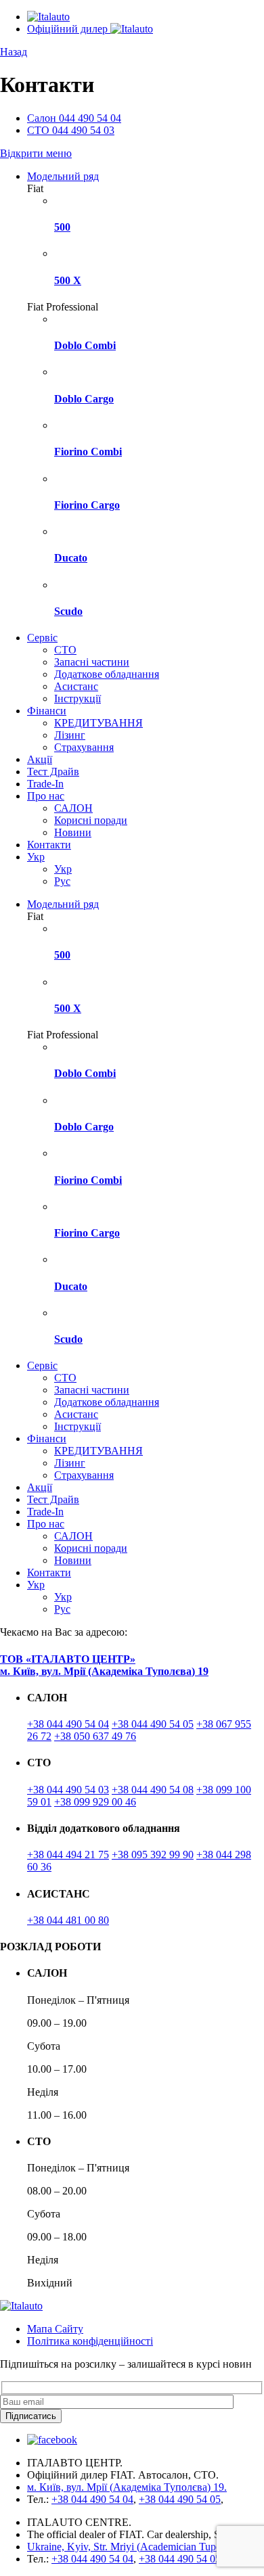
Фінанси (47, 711)
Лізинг (70, 735)
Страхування (84, 747)
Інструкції (78, 698)
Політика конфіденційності (90, 2341)
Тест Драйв (53, 772)
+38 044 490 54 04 (68, 1724)
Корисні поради (91, 820)
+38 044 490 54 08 (153, 1790)
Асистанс (76, 686)
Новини (73, 832)
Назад (14, 52)
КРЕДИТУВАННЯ (98, 723)
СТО (65, 650)
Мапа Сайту (55, 2329)
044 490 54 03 (71, 130)
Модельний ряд (63, 176)
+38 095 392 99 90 (153, 1855)
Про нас (46, 796)
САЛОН (73, 808)
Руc (62, 881)
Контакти (49, 845)
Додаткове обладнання (107, 674)
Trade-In (45, 784)
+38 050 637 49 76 (95, 1736)
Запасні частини (92, 662)
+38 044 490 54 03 (68, 1790)
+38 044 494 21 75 (68, 1855)
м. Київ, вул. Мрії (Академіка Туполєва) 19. (127, 2487)
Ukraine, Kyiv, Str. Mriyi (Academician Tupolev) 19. (140, 2547)
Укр (36, 857)
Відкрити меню (36, 153)
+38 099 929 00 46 (95, 1802)
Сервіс (42, 638)
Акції (40, 759)
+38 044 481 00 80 (68, 1920)
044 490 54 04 (74, 118)
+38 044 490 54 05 (153, 1724)
